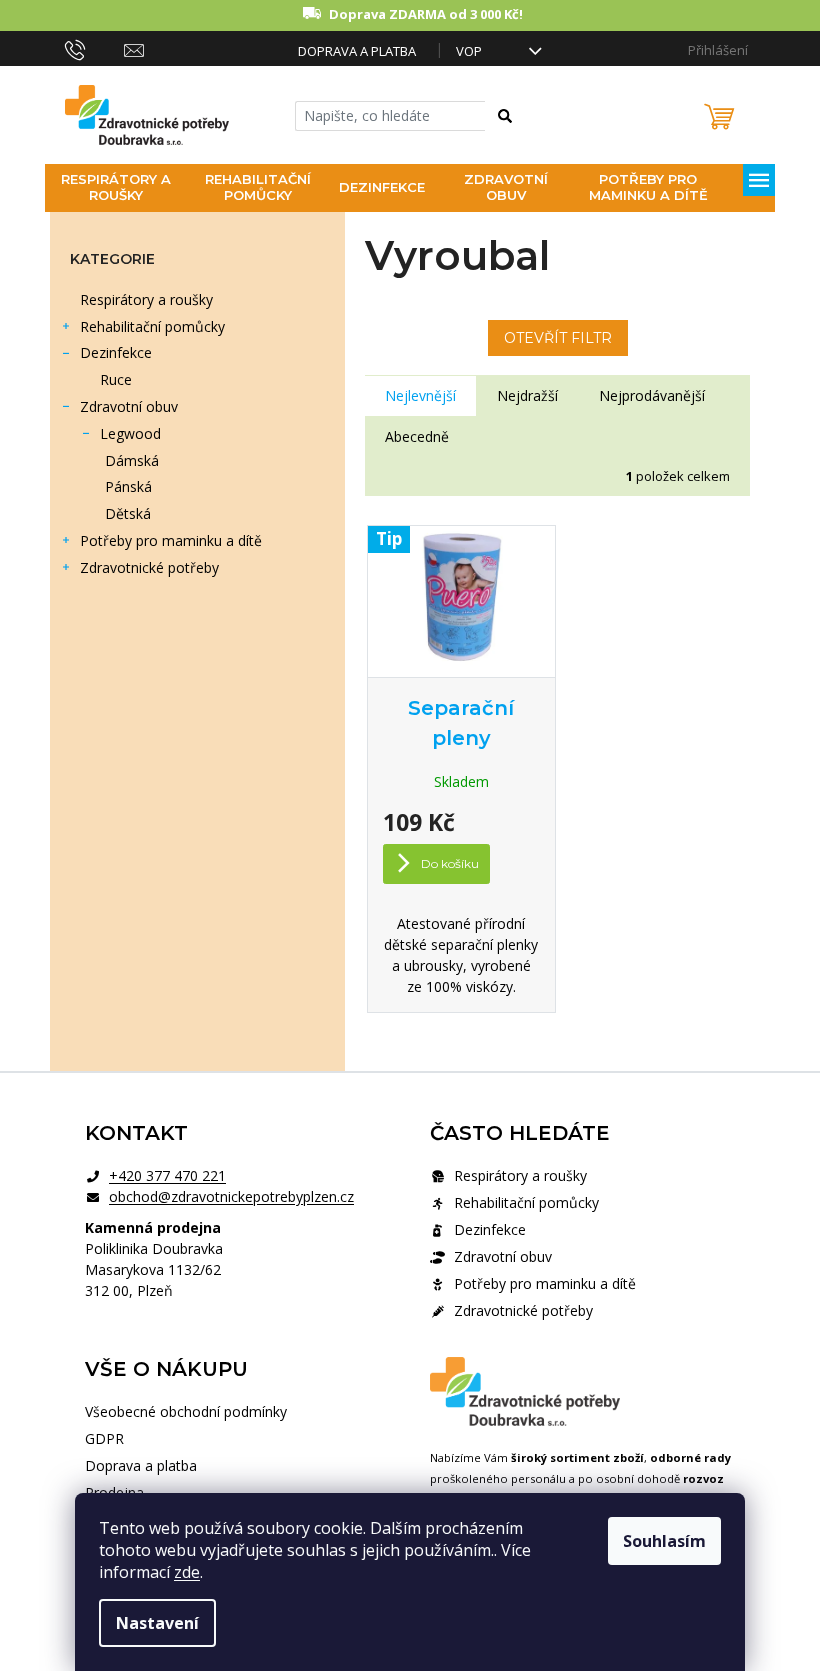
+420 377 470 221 (167, 1175)
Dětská (128, 513)
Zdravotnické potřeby (149, 567)
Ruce (116, 379)
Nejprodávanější (652, 395)
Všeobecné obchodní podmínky (186, 1411)
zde (187, 1572)
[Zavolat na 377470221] (94, 49)
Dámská (132, 460)
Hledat (515, 119)
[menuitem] (116, 188)
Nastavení (157, 1623)
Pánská (128, 486)
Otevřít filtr (558, 338)
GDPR (104, 1438)
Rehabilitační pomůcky (152, 326)
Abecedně (417, 436)
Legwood (130, 433)
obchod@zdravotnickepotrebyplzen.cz (231, 1196)
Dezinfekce (116, 352)
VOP (469, 51)
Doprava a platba (357, 51)
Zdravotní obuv (129, 406)
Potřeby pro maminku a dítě (171, 540)
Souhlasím (664, 1541)
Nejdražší (527, 395)
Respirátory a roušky (146, 299)
